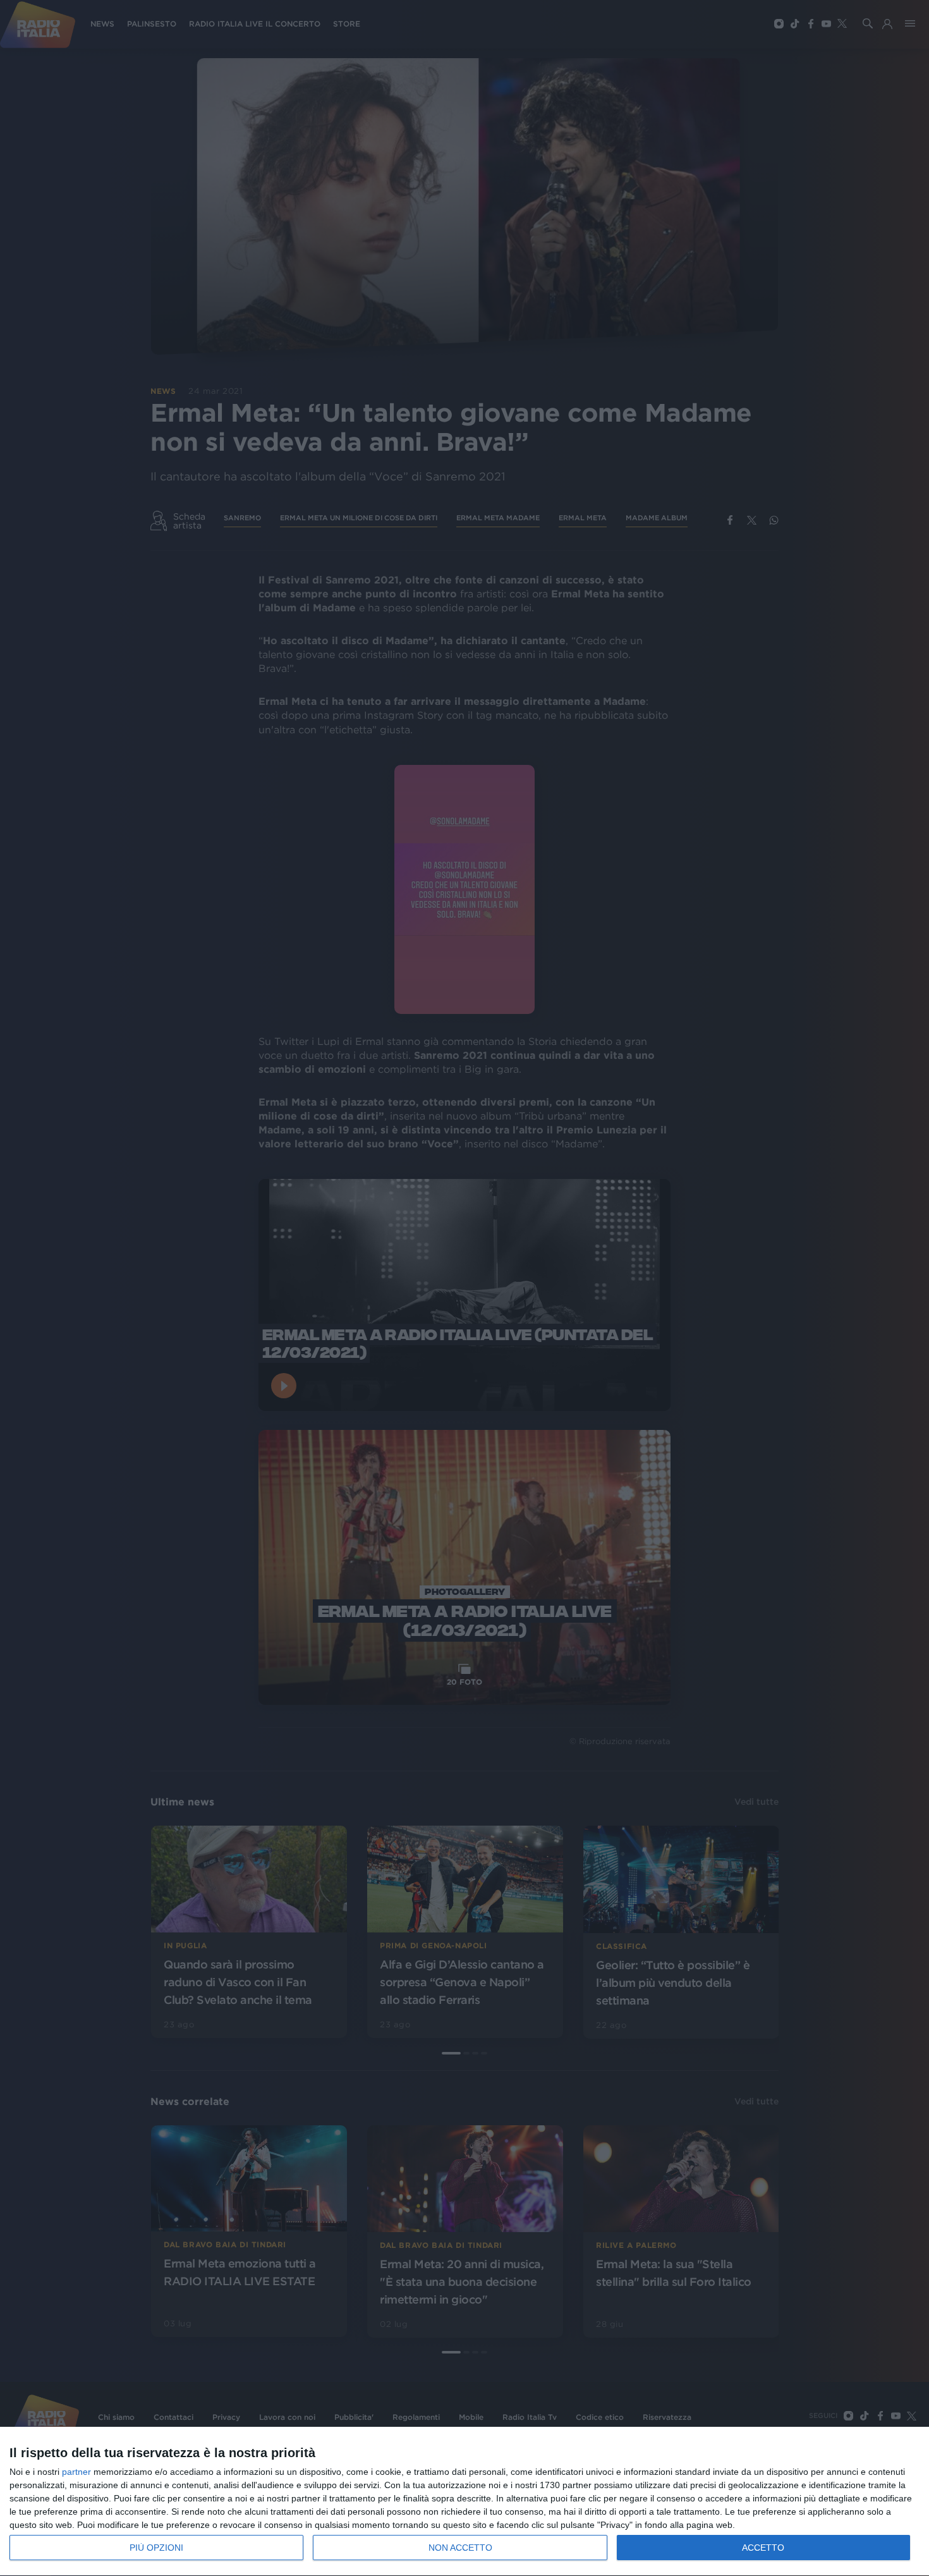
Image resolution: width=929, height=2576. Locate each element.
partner (76, 2472)
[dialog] (464, 2502)
